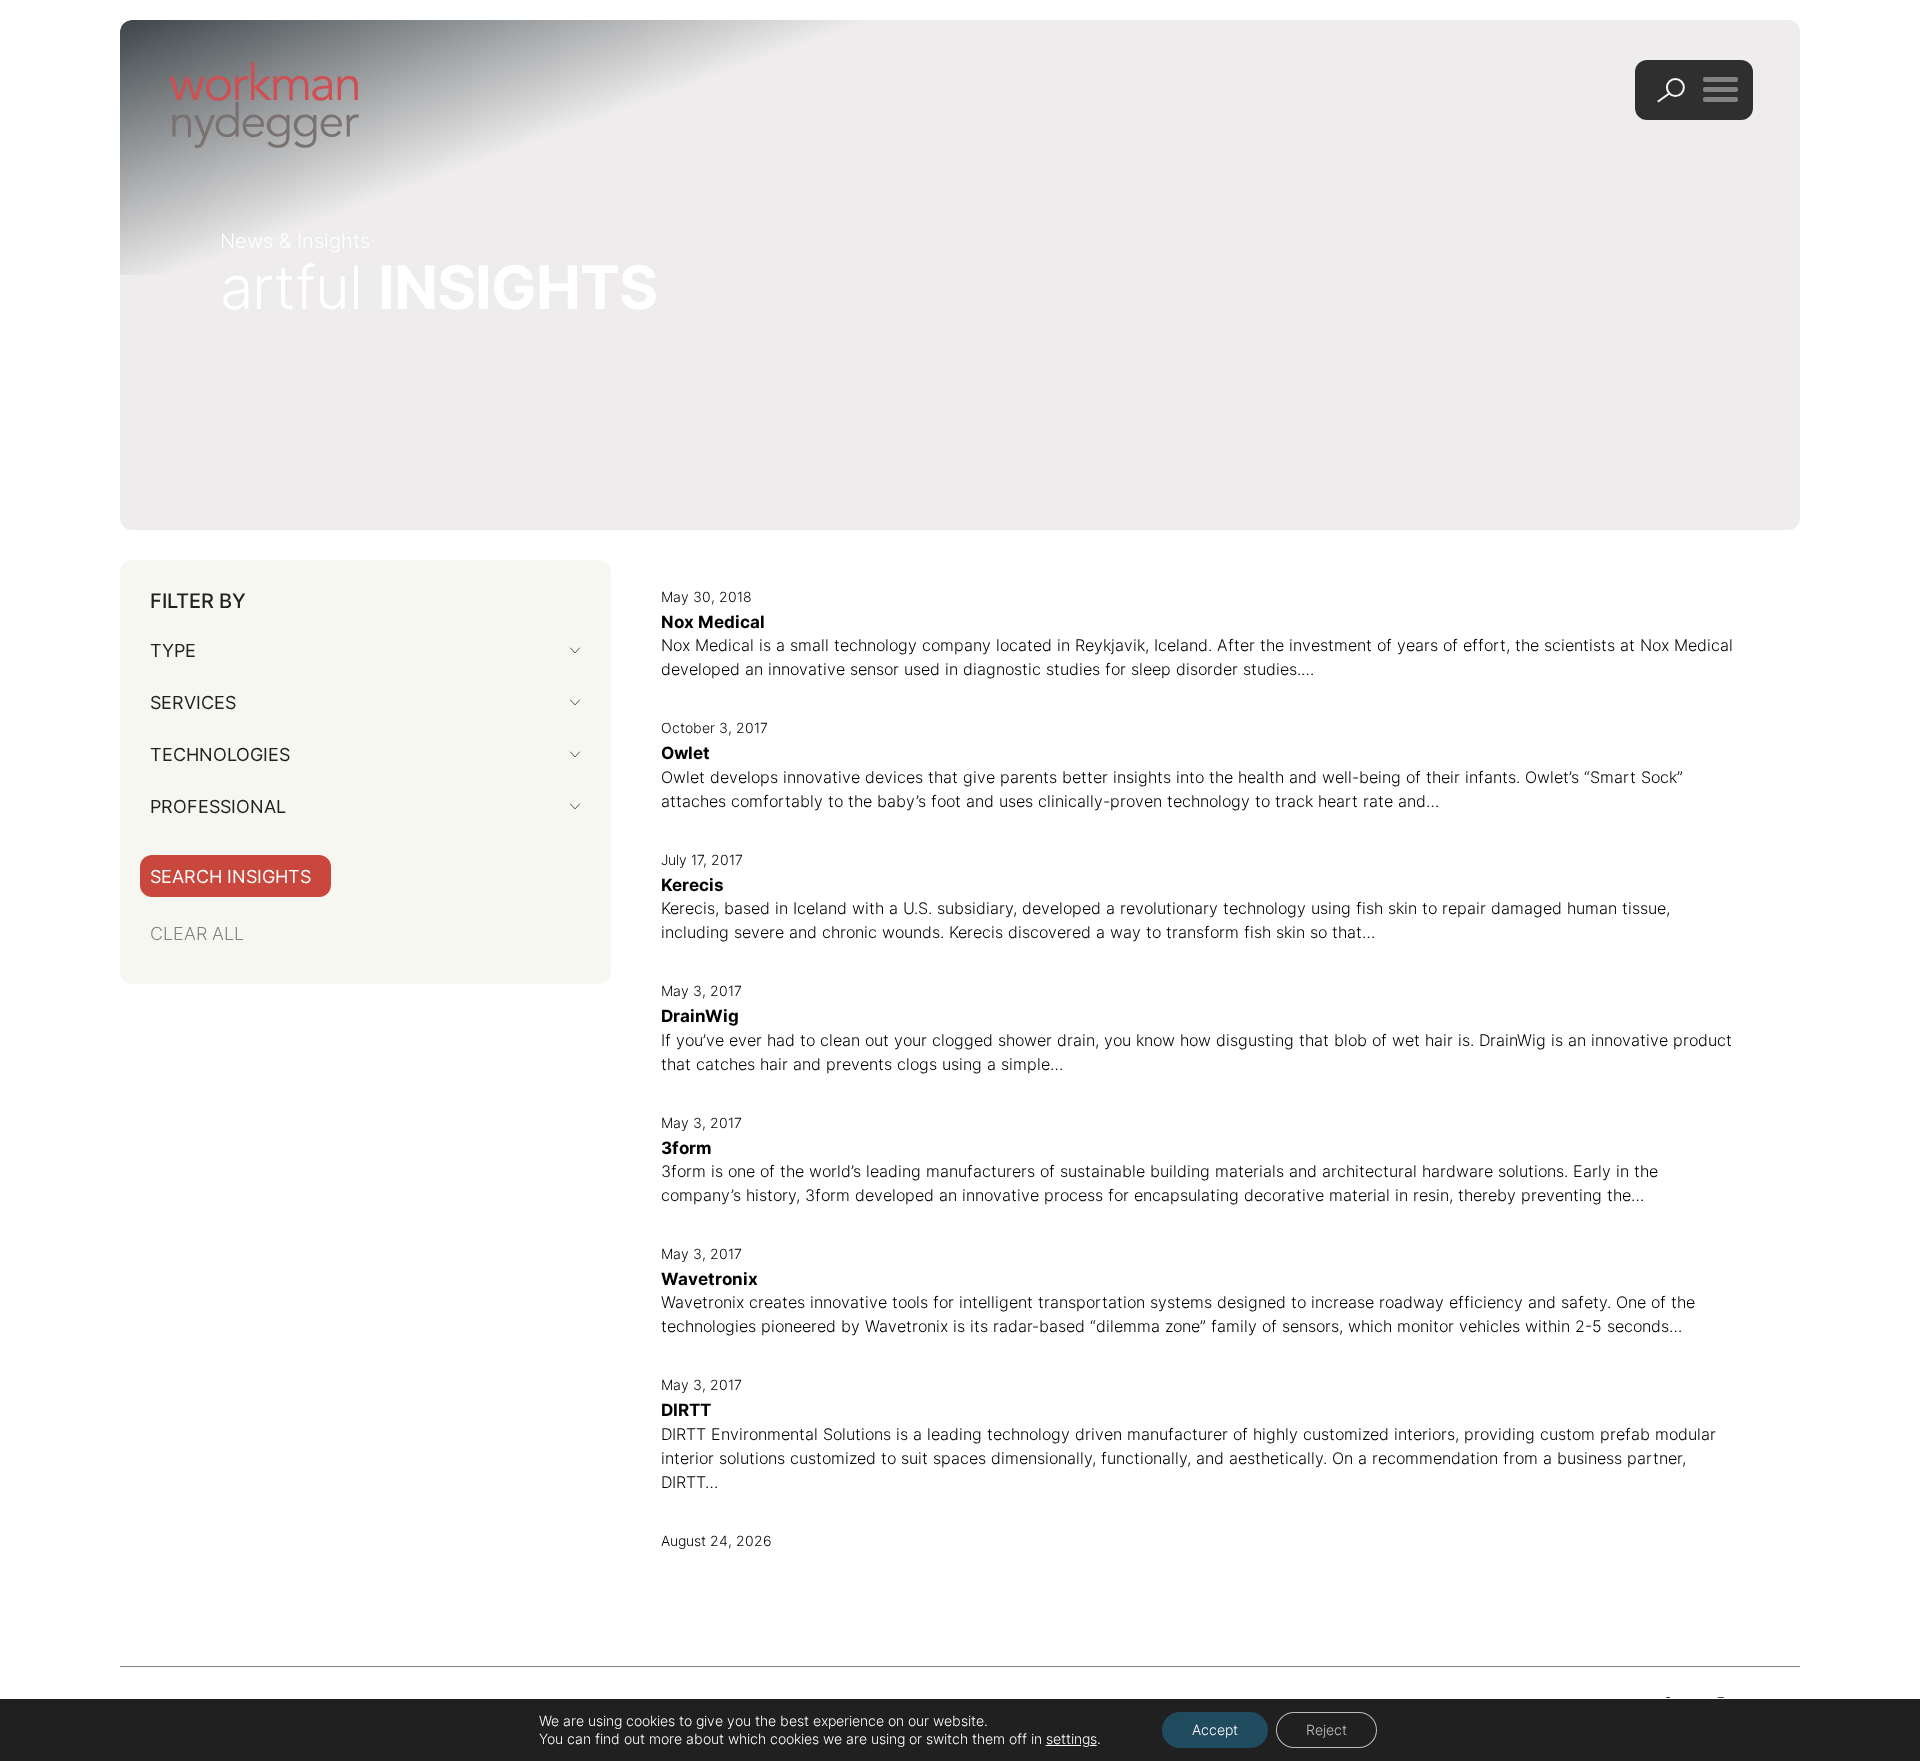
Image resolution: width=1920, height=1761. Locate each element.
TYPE (173, 650)
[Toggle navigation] (1720, 89)
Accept (1215, 1729)
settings (1071, 1738)
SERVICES (193, 702)
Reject (1326, 1729)
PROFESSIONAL (218, 806)
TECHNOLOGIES (220, 754)
